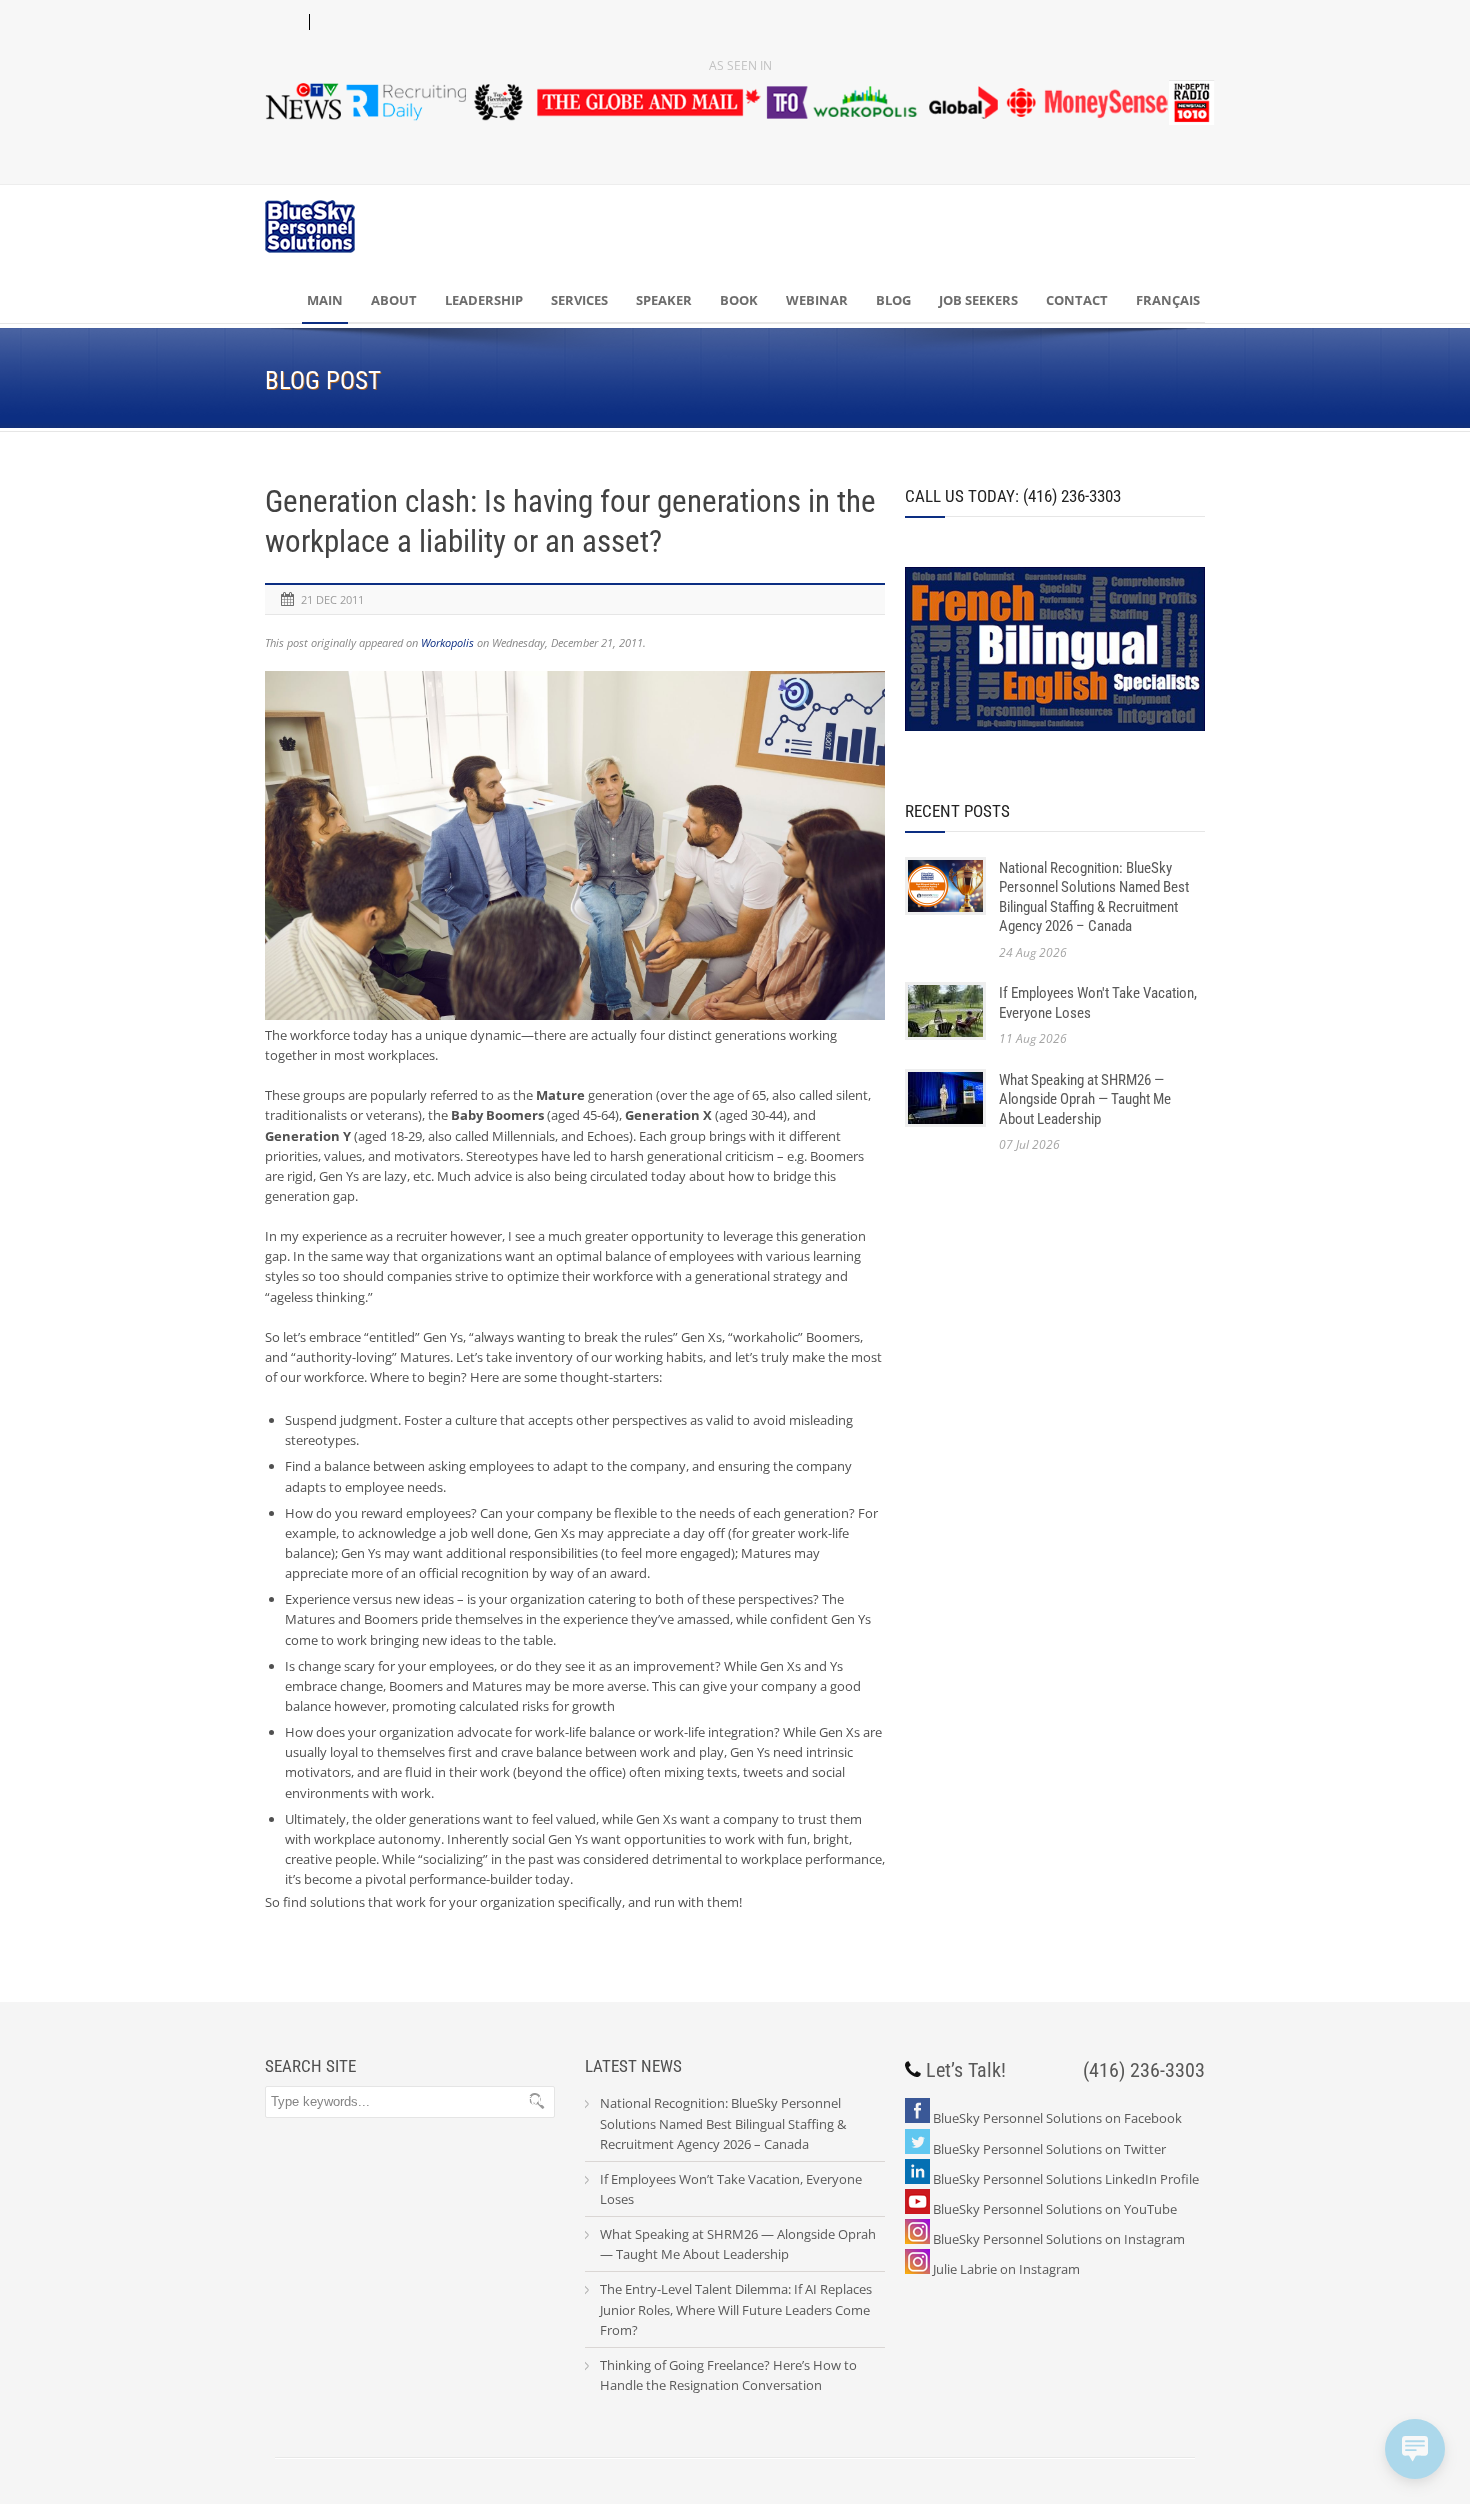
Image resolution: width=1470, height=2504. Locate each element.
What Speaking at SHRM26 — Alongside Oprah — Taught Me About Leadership (1085, 1099)
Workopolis (447, 643)
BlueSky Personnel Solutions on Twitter (1049, 2149)
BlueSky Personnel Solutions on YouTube (1055, 2209)
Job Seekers (978, 300)
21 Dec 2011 (332, 599)
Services (579, 300)
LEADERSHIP (484, 300)
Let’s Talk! (966, 2070)
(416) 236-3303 (1144, 2070)
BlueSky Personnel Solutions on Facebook (1057, 2118)
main (325, 300)
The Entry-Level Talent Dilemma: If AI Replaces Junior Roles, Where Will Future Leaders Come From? (736, 2309)
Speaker (664, 300)
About (394, 300)
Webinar (817, 300)
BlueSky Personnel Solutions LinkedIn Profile (1066, 2179)
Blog (893, 300)
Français (1168, 300)
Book (739, 300)
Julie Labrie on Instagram (1006, 2269)
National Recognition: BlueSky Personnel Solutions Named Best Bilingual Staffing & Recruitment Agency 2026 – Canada (1094, 897)
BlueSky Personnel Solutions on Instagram (1059, 2239)
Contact (1077, 300)
